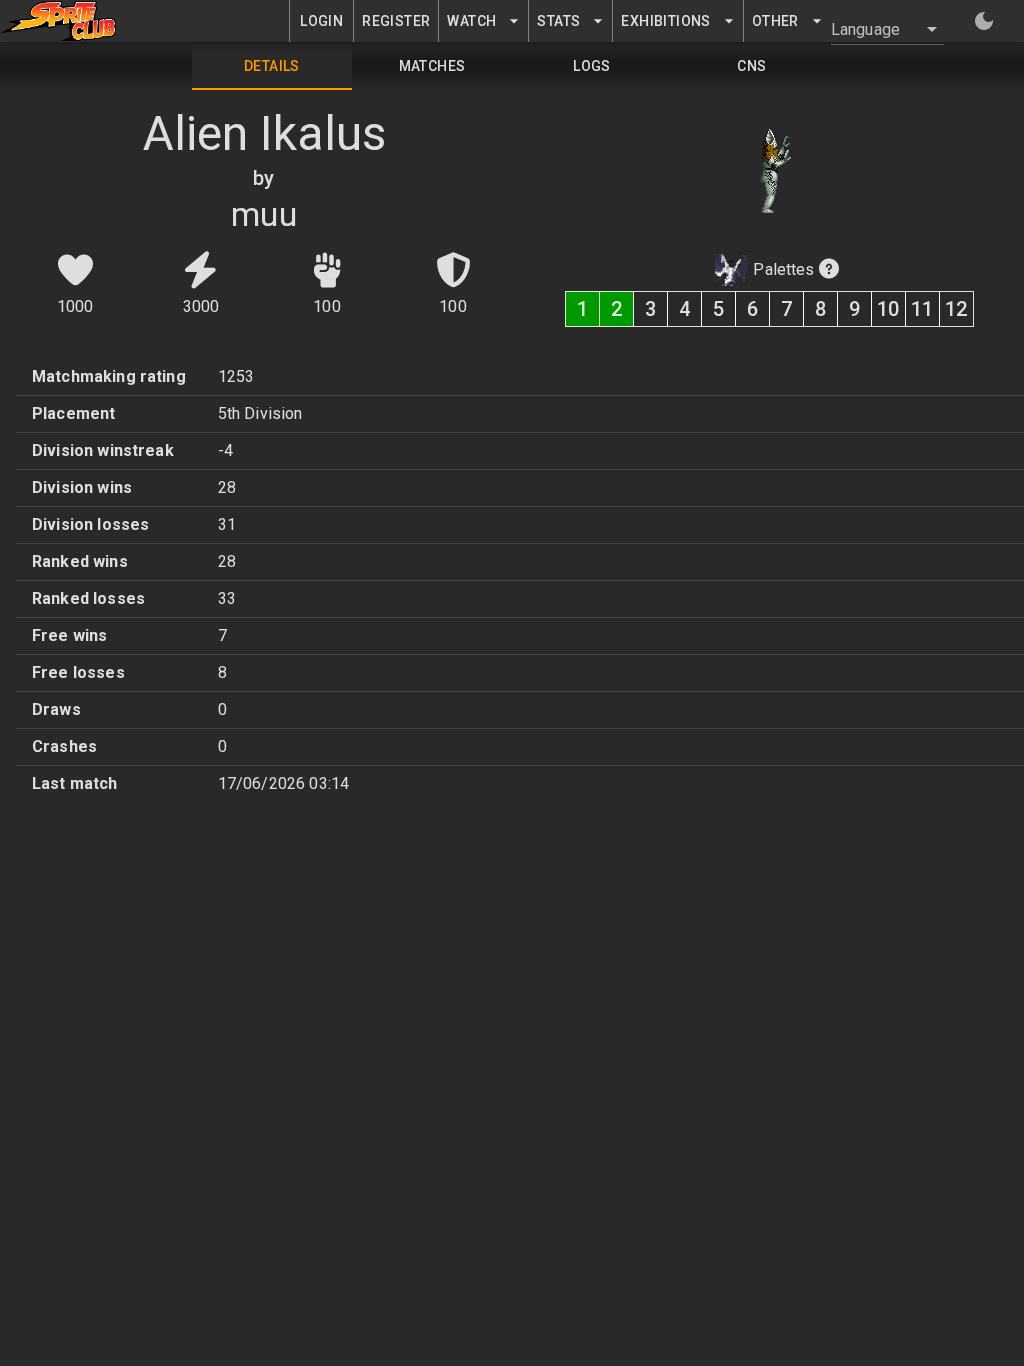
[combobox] (875, 29)
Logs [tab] (592, 66)
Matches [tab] (432, 66)
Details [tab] (272, 66)
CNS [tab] (751, 66)
